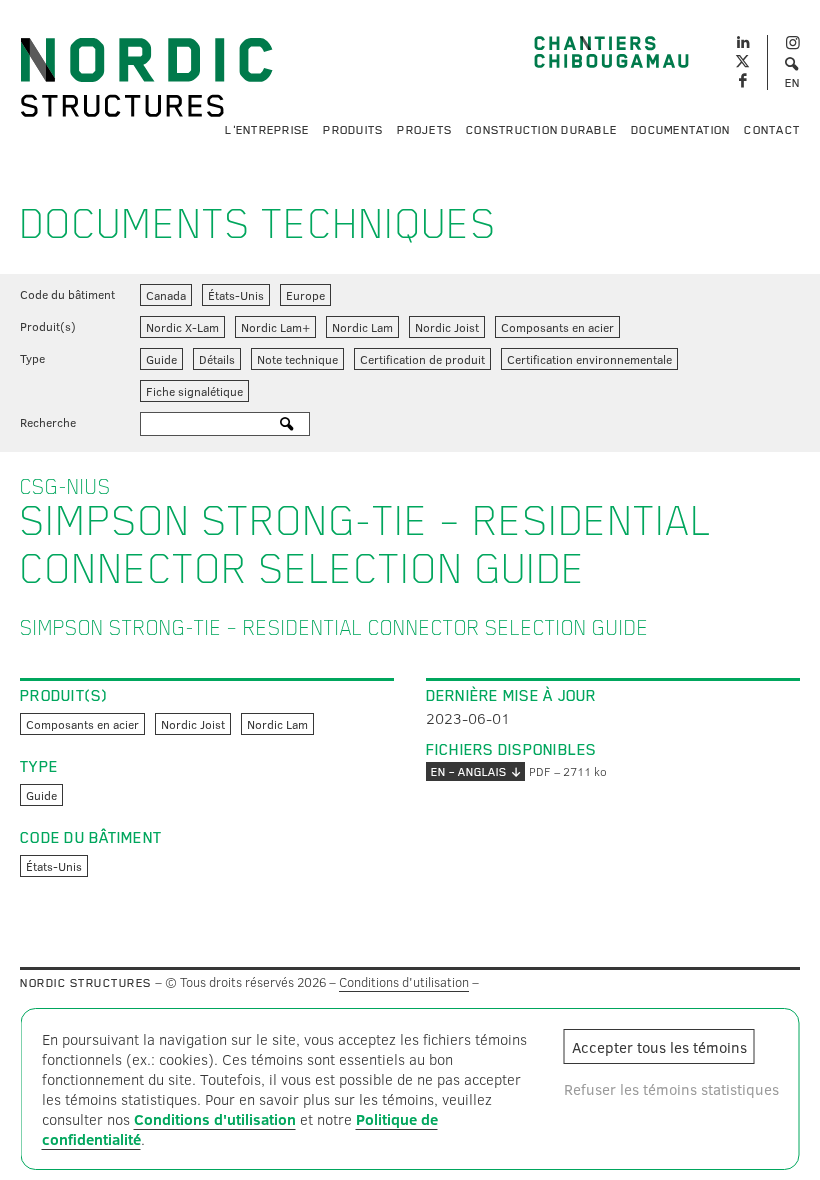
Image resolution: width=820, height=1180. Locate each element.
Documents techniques (258, 224)
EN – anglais (469, 772)
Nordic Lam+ (275, 327)
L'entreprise (267, 130)
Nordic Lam (362, 327)
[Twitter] (742, 62)
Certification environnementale (589, 359)
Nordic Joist (447, 327)
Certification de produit (422, 359)
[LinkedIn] (742, 40)
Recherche (48, 422)
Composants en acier (557, 327)
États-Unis (236, 295)
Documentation (680, 130)
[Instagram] (792, 43)
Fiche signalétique (194, 391)
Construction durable (541, 130)
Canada (166, 295)
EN (793, 83)
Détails (217, 359)
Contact (772, 130)
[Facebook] (742, 81)
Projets (424, 130)
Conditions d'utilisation (404, 982)
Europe (305, 295)
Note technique (297, 359)
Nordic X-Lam (182, 327)
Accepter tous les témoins (659, 1047)
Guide (161, 359)
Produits (353, 130)
